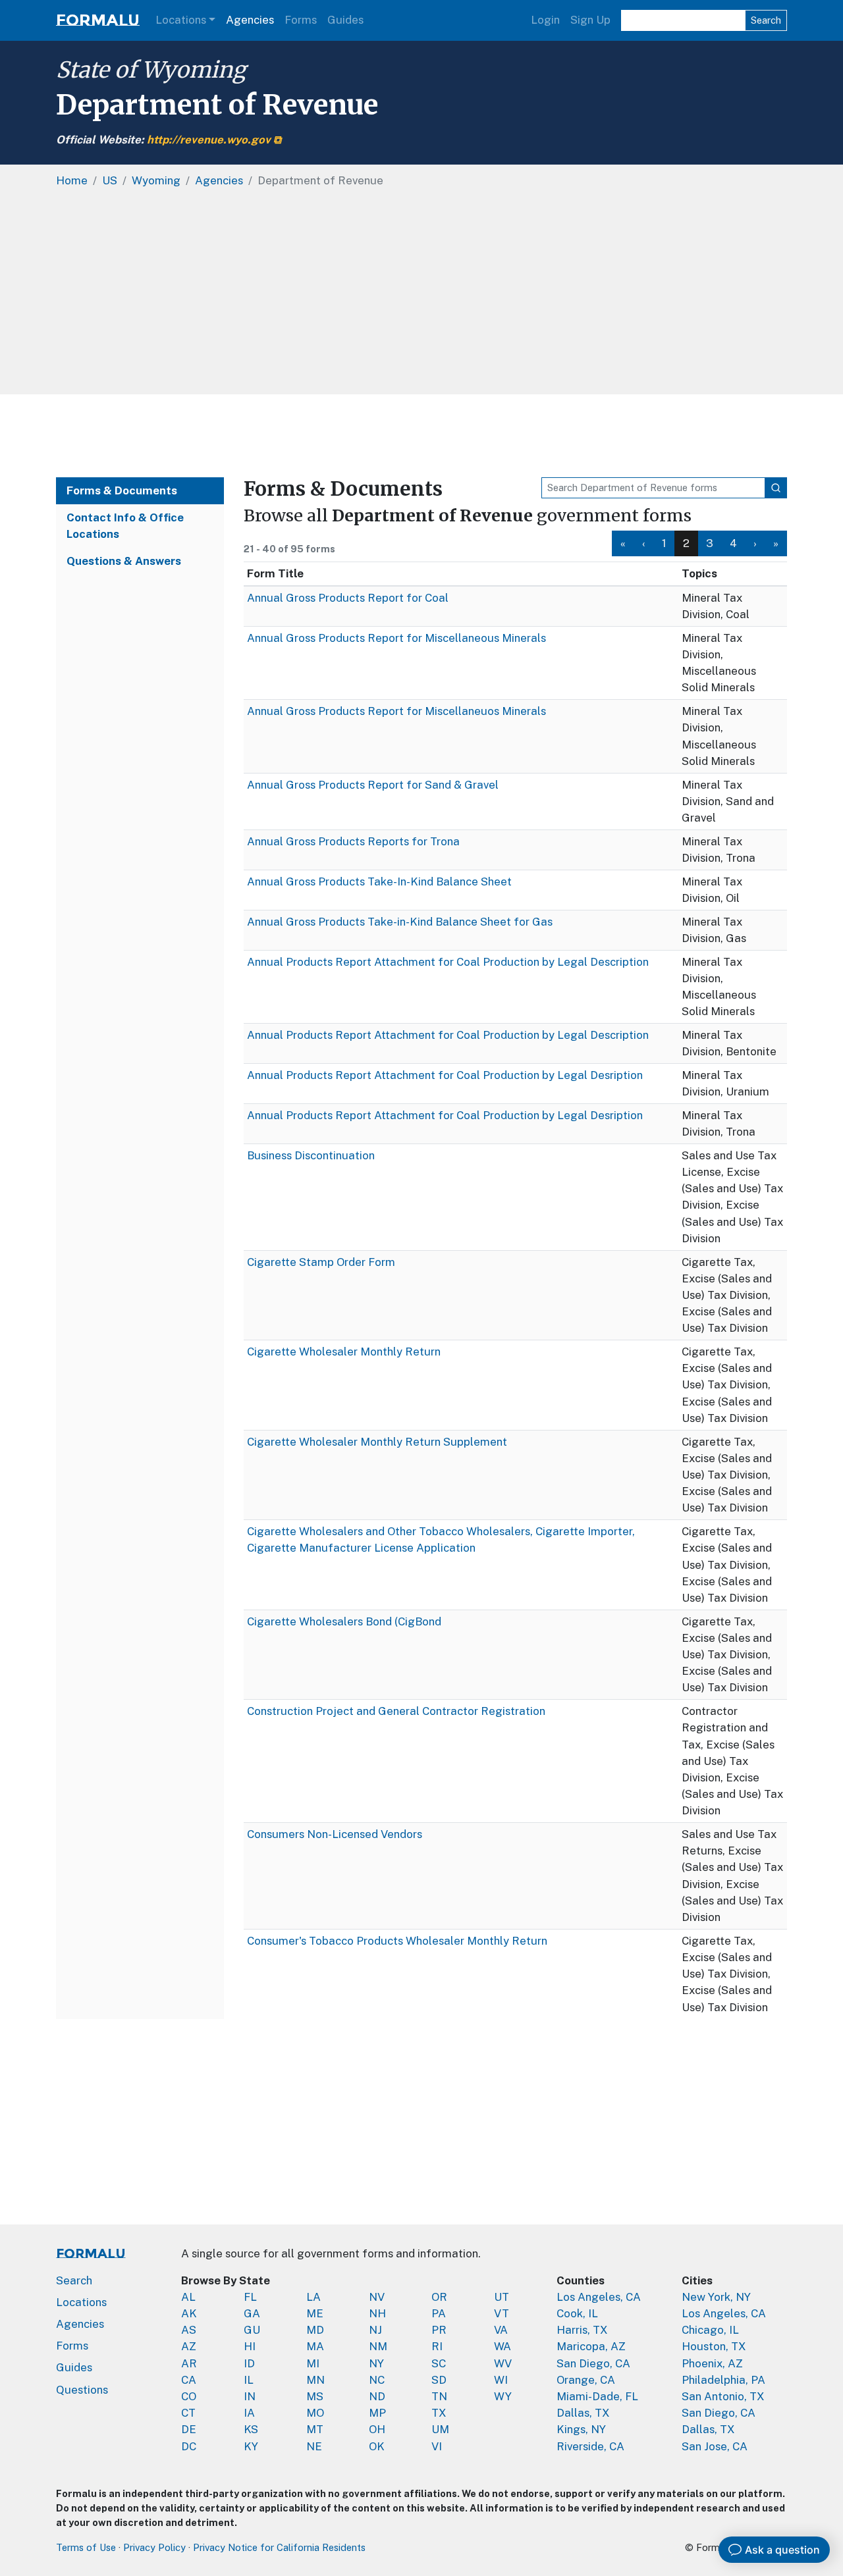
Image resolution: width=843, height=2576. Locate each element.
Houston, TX (714, 2346)
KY (251, 2446)
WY (503, 2396)
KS (251, 2429)
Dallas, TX (583, 2413)
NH (377, 2313)
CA (189, 2380)
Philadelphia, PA (723, 2380)
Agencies (250, 20)
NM (378, 2346)
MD (315, 2330)
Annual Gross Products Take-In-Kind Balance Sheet (379, 881)
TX (439, 2413)
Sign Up (590, 20)
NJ (375, 2330)
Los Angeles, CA (599, 2297)
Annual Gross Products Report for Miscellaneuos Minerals (396, 711)
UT (502, 2297)
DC (189, 2446)
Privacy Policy (154, 2547)
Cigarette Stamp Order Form (321, 1262)
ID (249, 2363)
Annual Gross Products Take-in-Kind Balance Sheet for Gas (400, 922)
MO (315, 2413)
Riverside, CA (590, 2446)
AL (188, 2297)
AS (189, 2330)
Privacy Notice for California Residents (279, 2547)
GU (252, 2330)
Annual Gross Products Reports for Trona (353, 841)
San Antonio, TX (723, 2396)
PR (439, 2330)
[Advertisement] (421, 436)
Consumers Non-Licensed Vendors (335, 1834)
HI (250, 2346)
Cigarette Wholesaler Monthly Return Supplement (377, 1442)
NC (377, 2380)
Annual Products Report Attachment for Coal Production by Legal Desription (445, 1075)
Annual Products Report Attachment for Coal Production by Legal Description (448, 962)
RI (437, 2346)
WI (501, 2380)
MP (377, 2413)
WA (503, 2346)
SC (439, 2363)
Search (766, 20)
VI (437, 2446)
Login (545, 20)
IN (250, 2396)
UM (440, 2429)
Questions (82, 2390)
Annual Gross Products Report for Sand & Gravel (373, 785)
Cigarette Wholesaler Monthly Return (344, 1352)
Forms (301, 20)
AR (189, 2363)
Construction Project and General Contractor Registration (396, 1711)
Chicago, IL (710, 2330)
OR (439, 2297)
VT (502, 2313)
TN (439, 2396)
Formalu (98, 20)
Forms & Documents (122, 490)
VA (501, 2330)
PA (439, 2313)
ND (377, 2396)
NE (314, 2446)
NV (377, 2297)
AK (189, 2313)
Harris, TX (582, 2330)
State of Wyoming (151, 70)
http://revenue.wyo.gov (209, 140)
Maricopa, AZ (591, 2346)
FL (250, 2297)
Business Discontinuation (311, 1155)
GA (252, 2313)
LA (313, 2297)
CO (189, 2396)
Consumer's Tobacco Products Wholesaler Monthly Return (397, 1941)
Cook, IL (577, 2313)
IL (249, 2380)
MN (315, 2380)
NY (376, 2363)
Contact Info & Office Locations (125, 526)
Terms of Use (86, 2547)
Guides (345, 20)
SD (439, 2380)
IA (249, 2413)
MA (315, 2346)
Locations (181, 20)
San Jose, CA (715, 2446)
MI (313, 2363)
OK (377, 2446)
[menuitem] (623, 543)
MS (315, 2396)
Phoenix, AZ (712, 2363)
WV (503, 2363)
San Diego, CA (593, 2363)
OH (377, 2429)
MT (315, 2429)
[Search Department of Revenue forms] (776, 488)
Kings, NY (581, 2429)
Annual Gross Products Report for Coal (348, 598)
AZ (189, 2346)
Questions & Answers (124, 561)
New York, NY (716, 2297)
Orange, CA (586, 2380)
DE (189, 2429)
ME (315, 2313)
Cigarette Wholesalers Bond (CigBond (344, 1621)
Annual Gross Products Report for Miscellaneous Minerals (396, 638)
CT (188, 2413)
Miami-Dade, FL (597, 2396)
